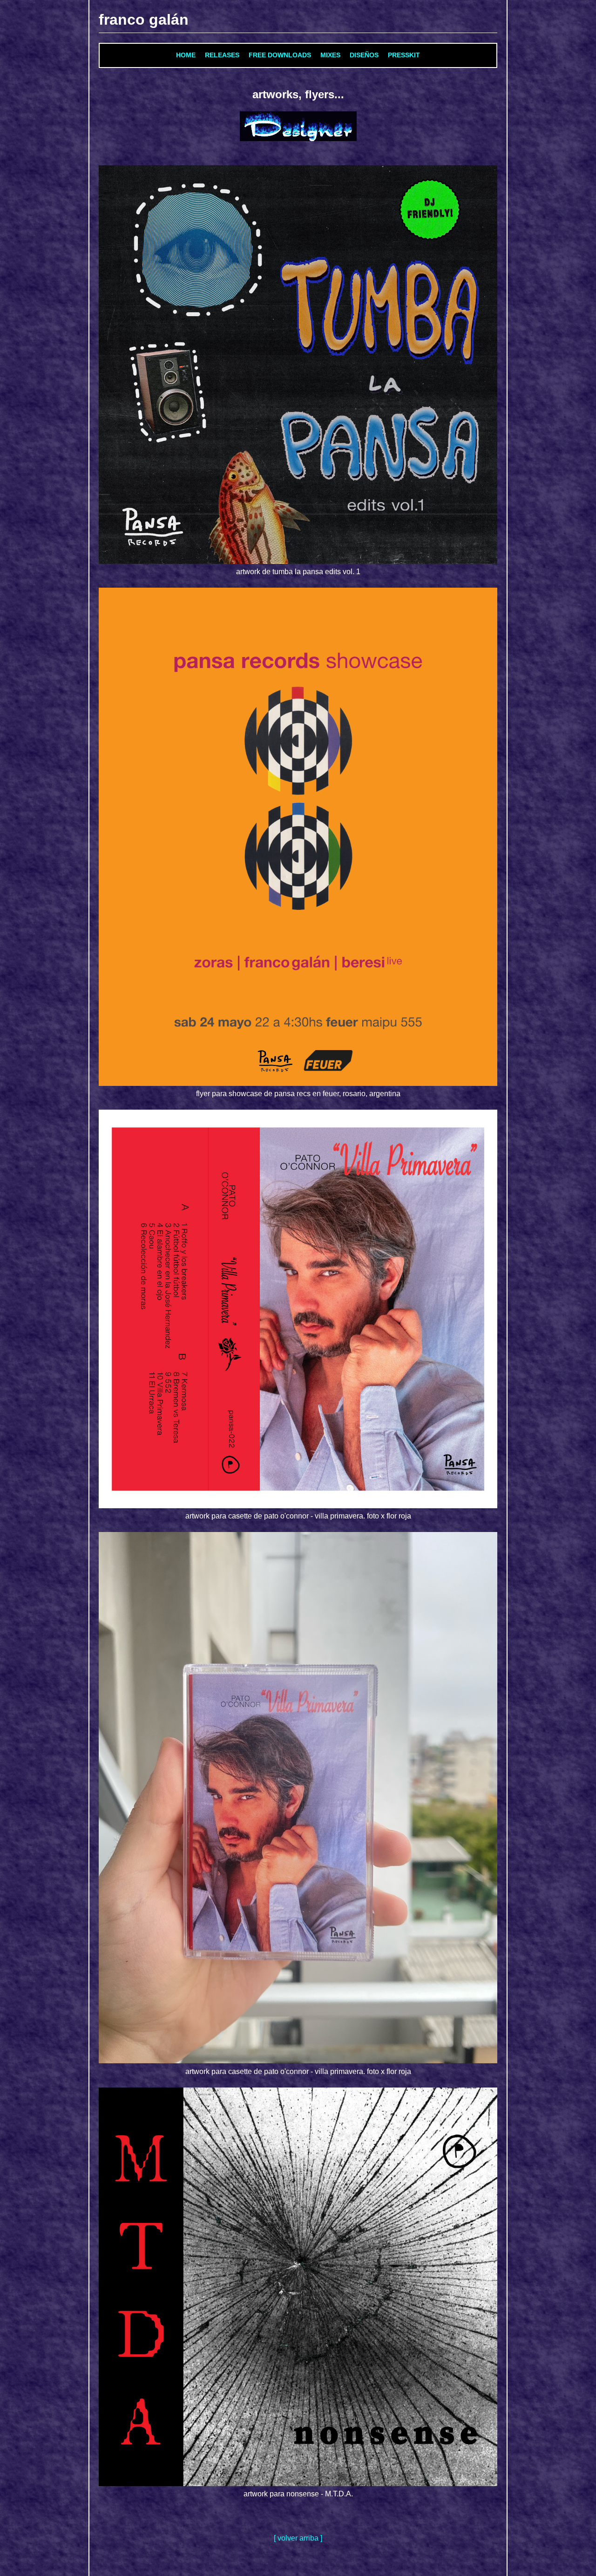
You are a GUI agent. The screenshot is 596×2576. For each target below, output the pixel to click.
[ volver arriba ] (298, 2538)
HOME (186, 55)
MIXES (330, 55)
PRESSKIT (404, 55)
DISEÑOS (364, 55)
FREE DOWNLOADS (280, 55)
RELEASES (222, 55)
